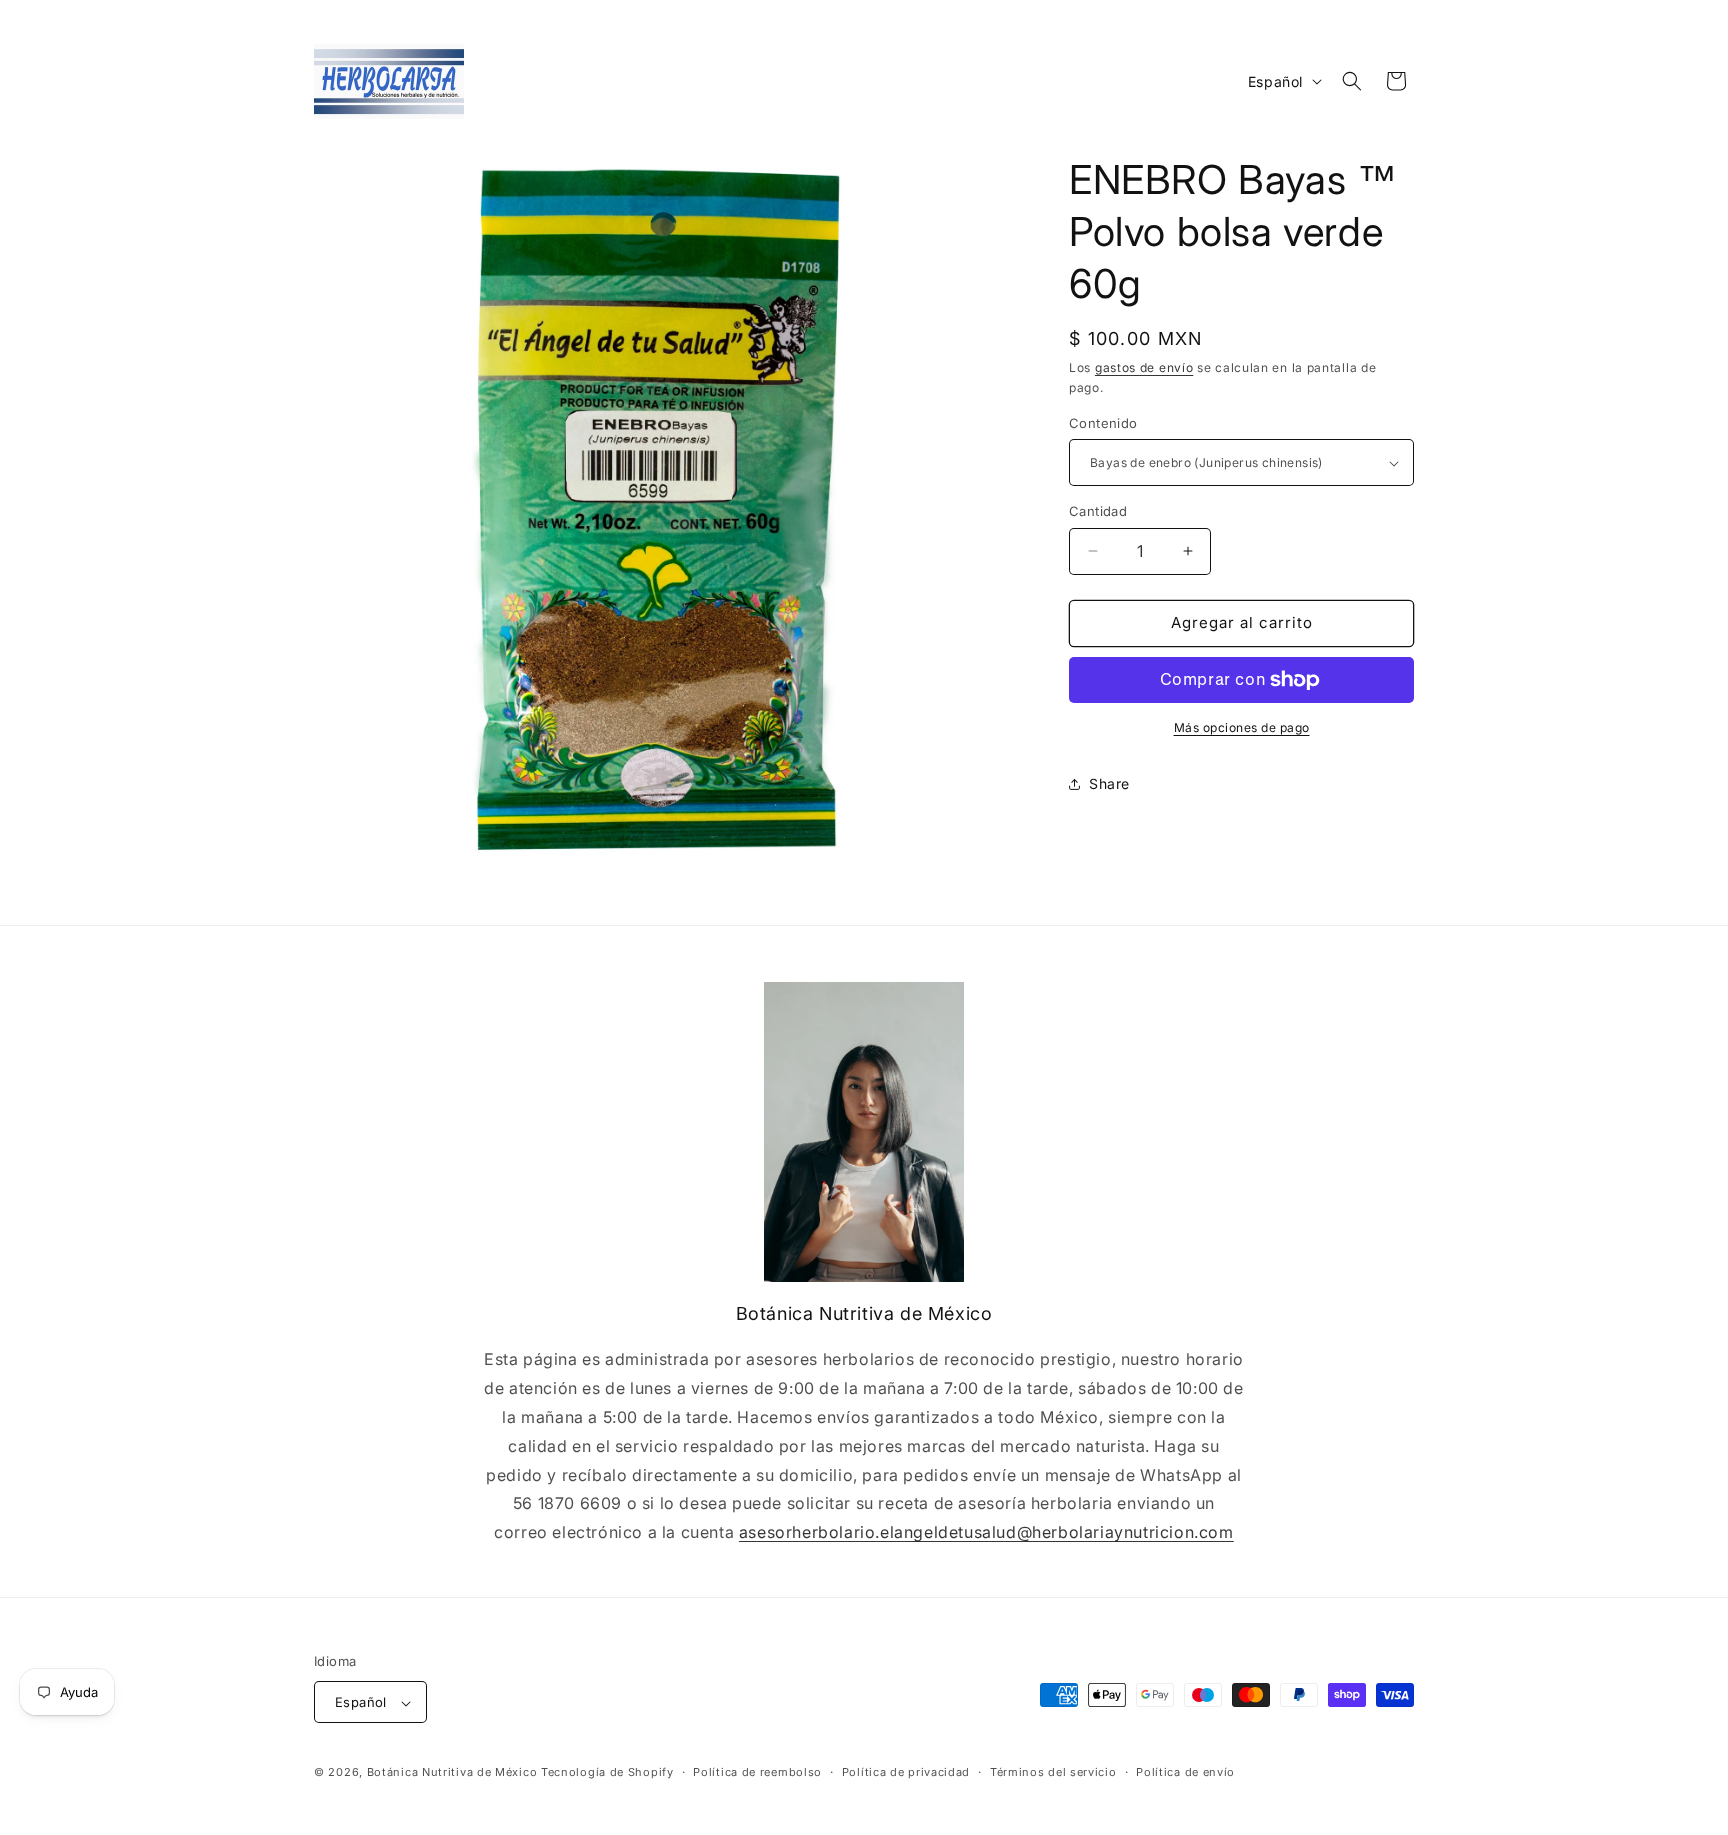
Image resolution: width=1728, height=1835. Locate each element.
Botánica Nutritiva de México (452, 1773)
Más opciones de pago (1242, 727)
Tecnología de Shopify (607, 1773)
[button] (1352, 81)
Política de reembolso (757, 1772)
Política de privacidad (906, 1772)
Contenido (1103, 423)
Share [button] (1109, 783)
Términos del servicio (1053, 1772)
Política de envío (1185, 1772)
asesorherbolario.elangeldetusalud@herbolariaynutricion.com (986, 1532)
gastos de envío (1144, 367)
